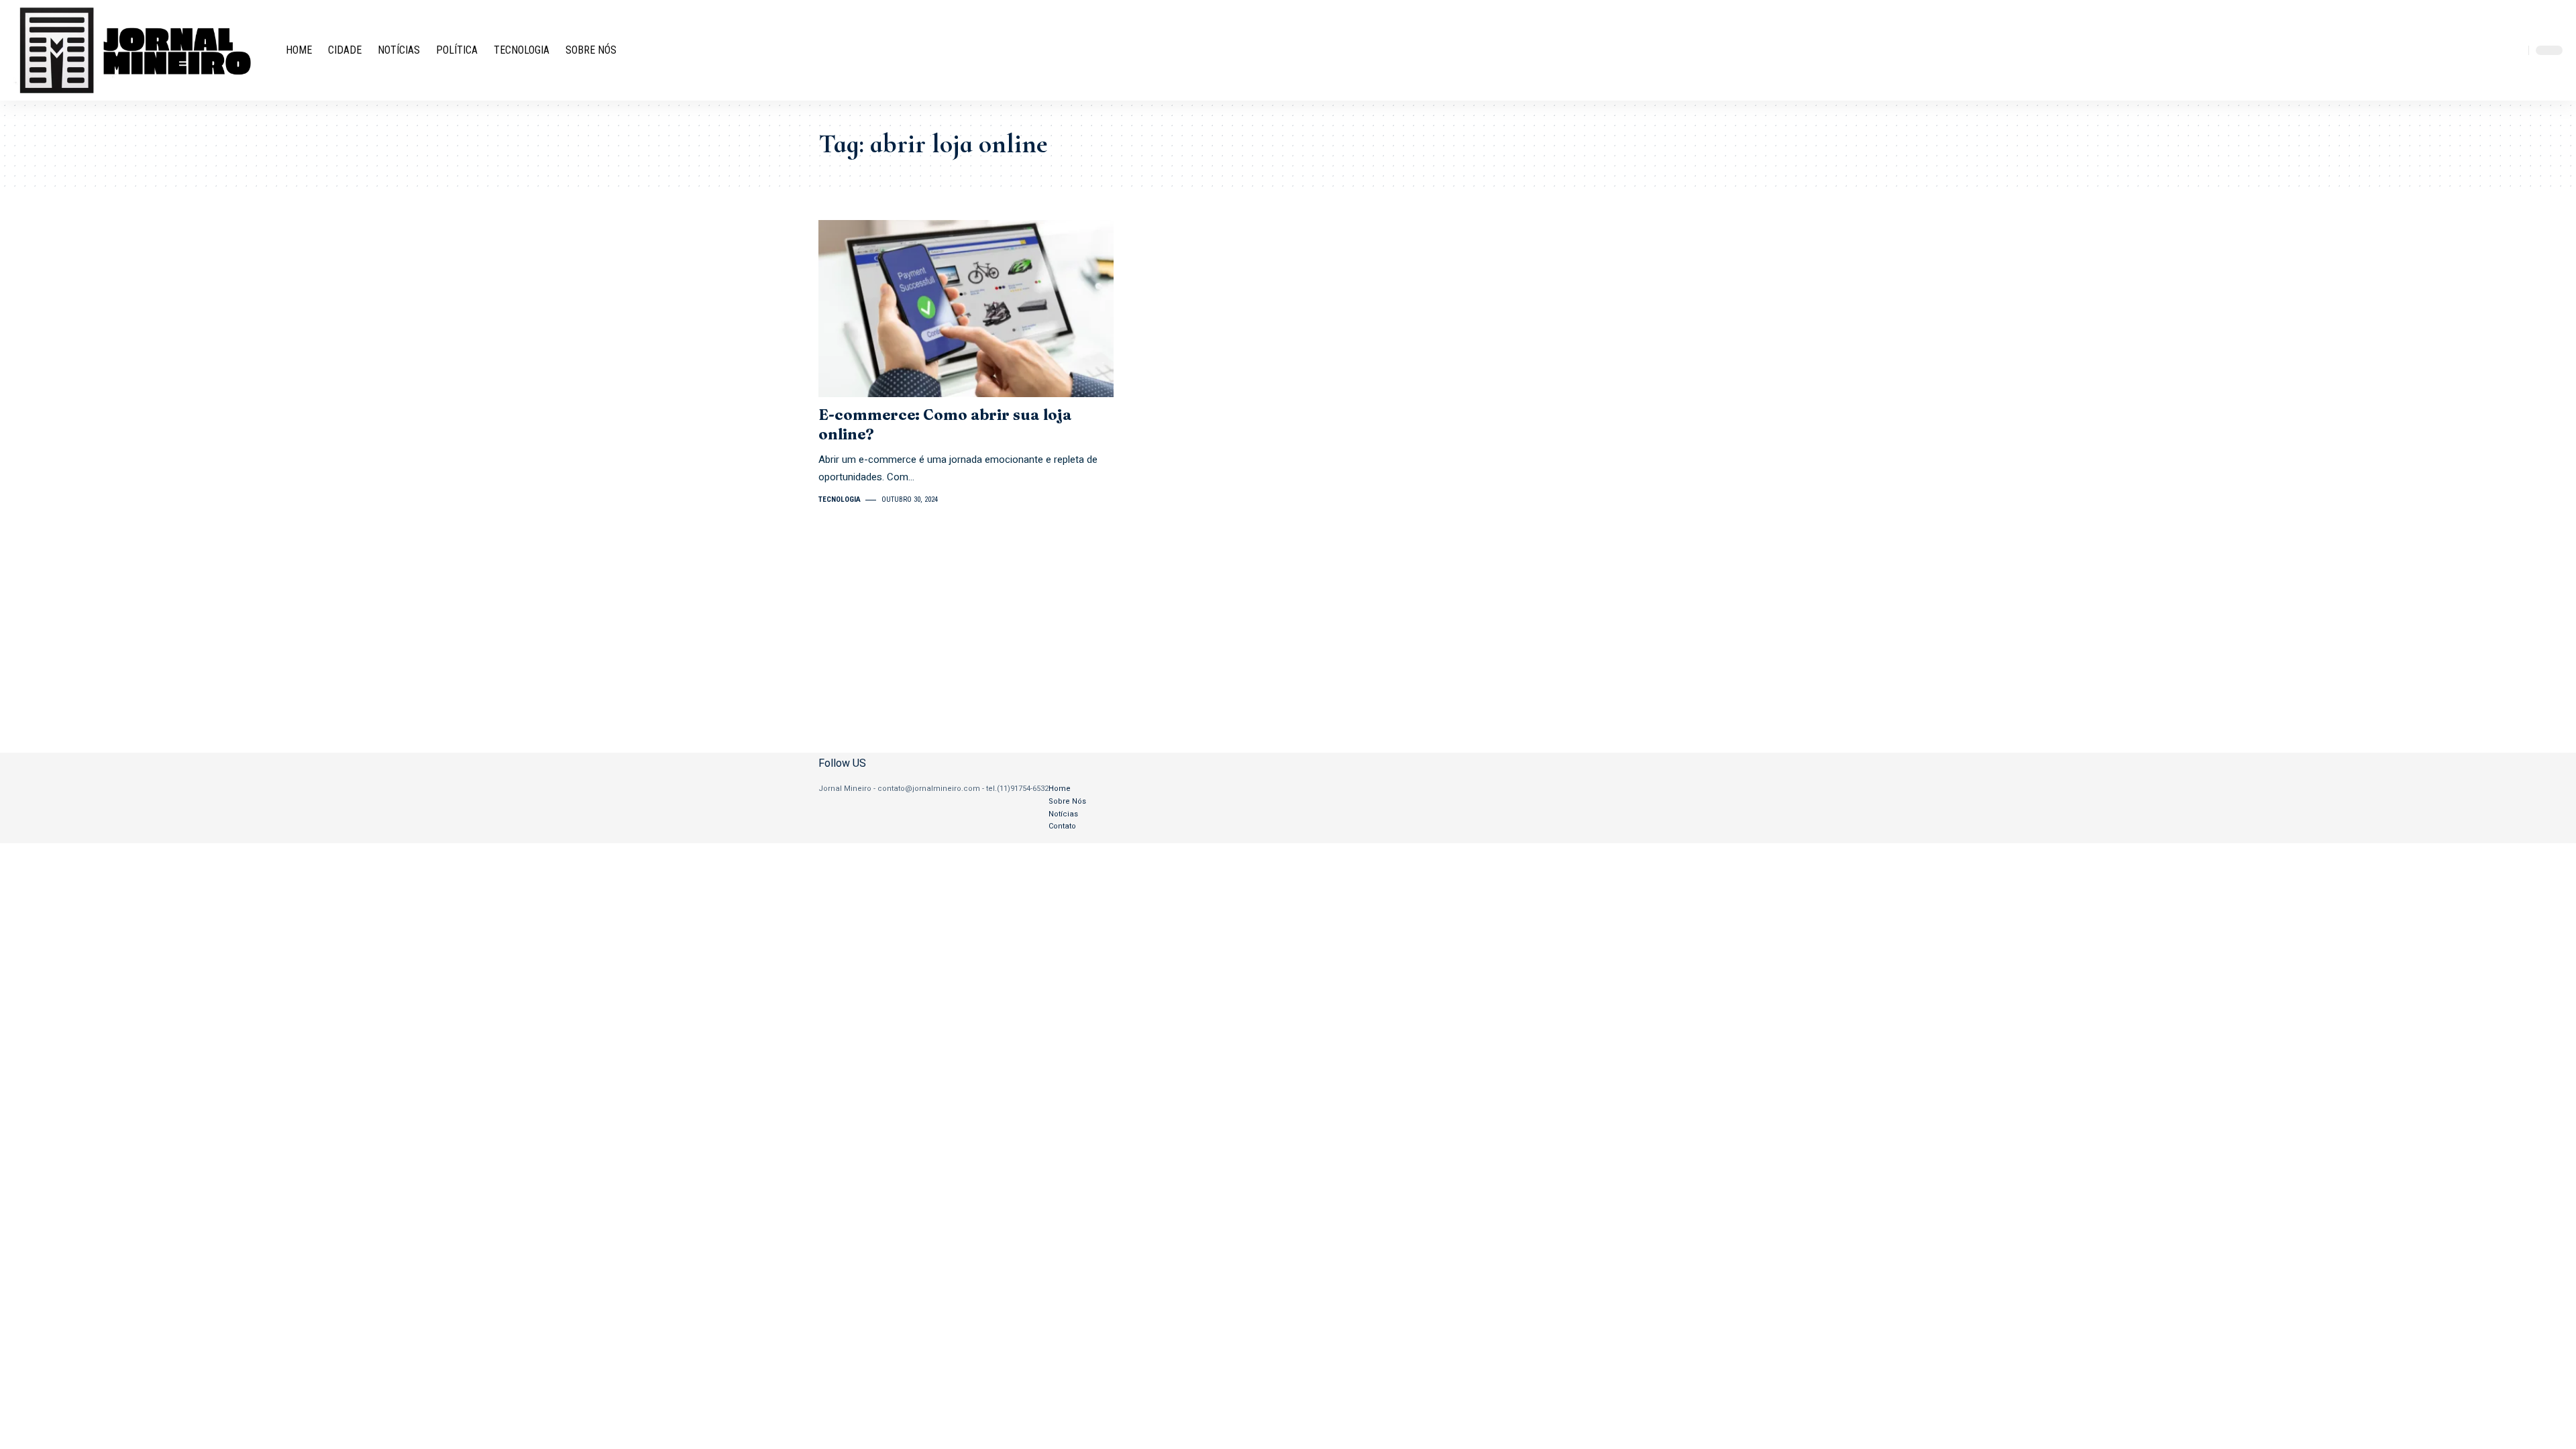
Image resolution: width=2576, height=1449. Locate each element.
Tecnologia (840, 499)
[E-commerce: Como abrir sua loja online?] (966, 309)
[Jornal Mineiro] (139, 50)
